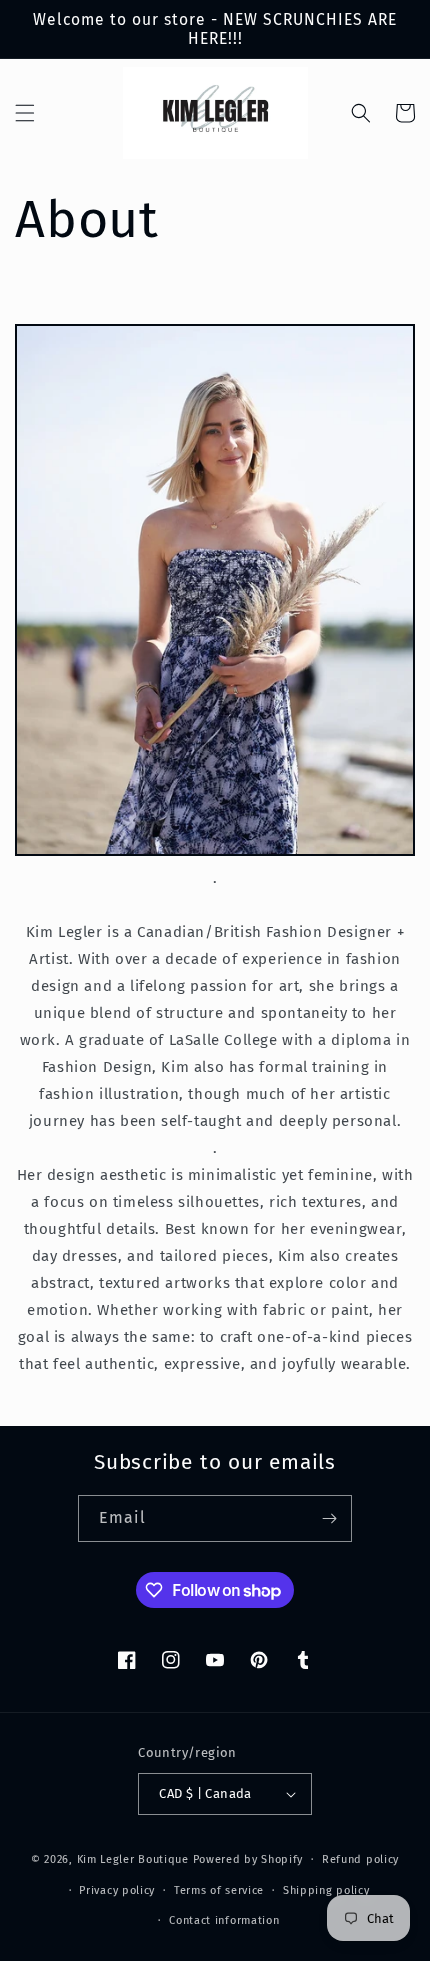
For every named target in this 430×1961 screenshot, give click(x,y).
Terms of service (219, 1890)
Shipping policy (326, 1890)
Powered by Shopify (248, 1859)
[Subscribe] (329, 1518)
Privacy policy (117, 1890)
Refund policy (360, 1859)
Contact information (224, 1920)
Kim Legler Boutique (133, 1859)
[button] (25, 113)
